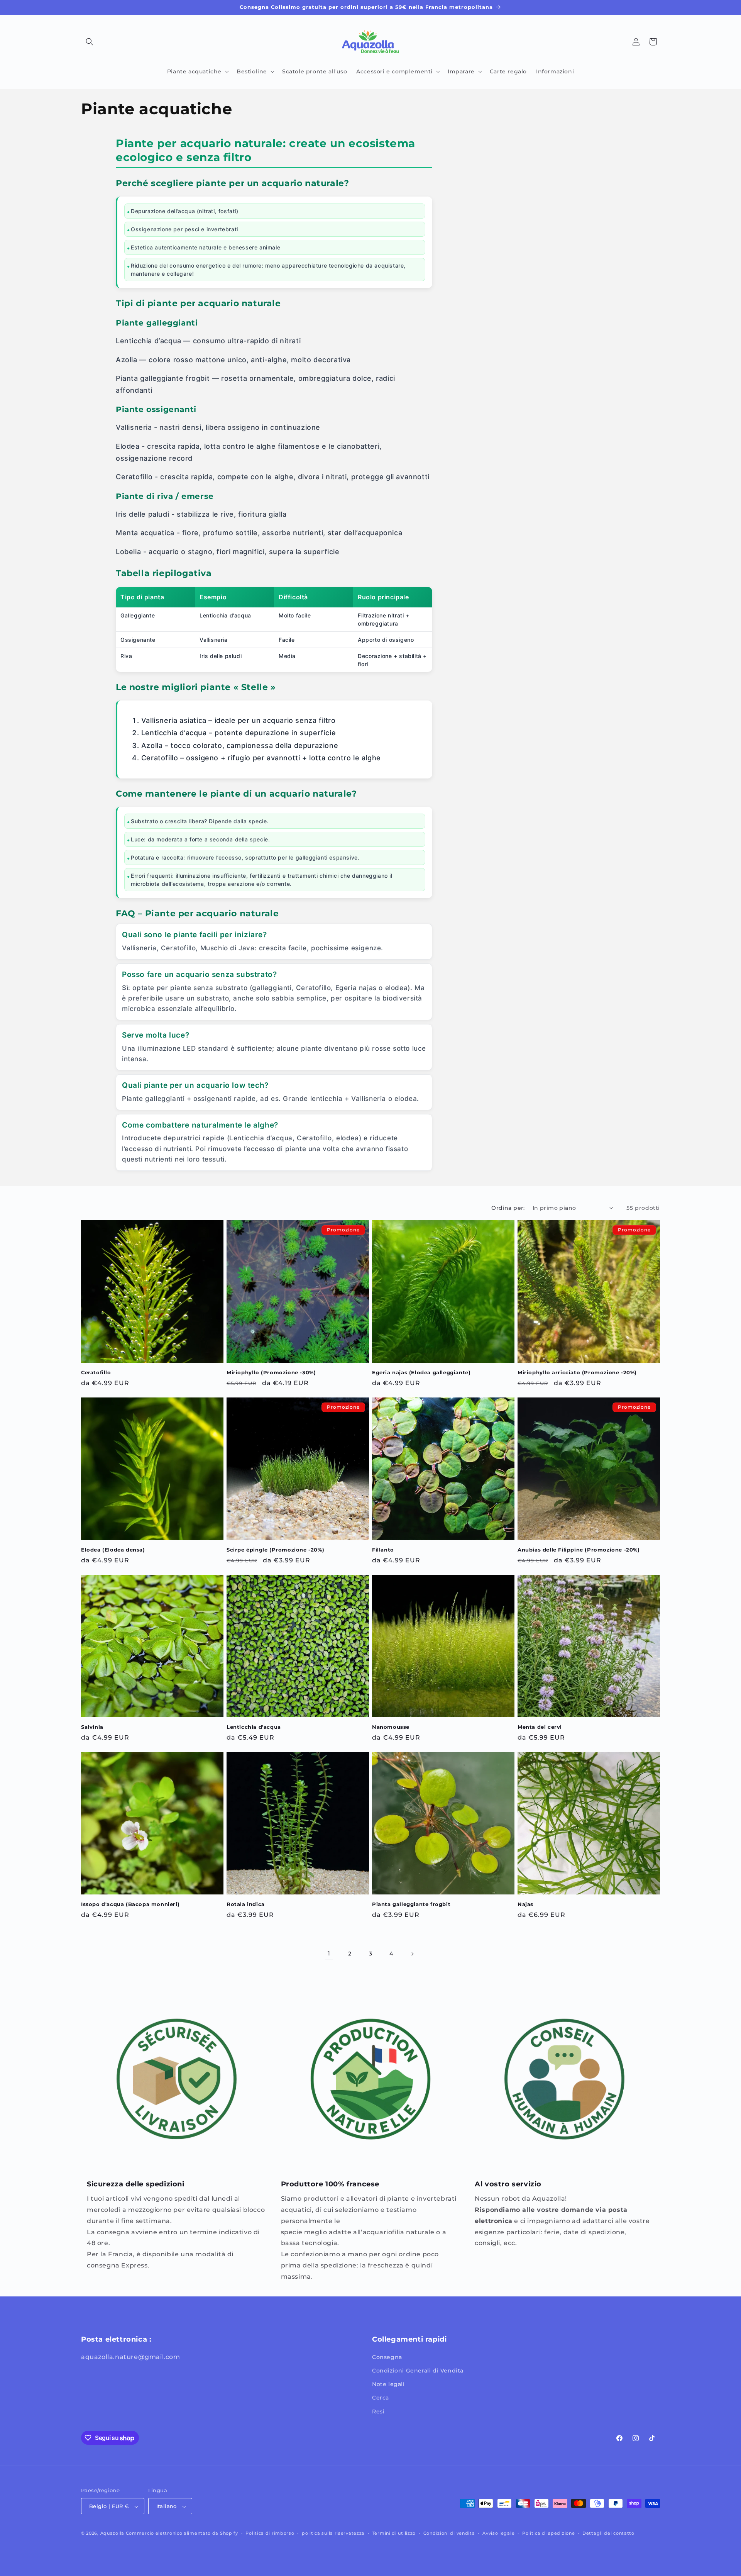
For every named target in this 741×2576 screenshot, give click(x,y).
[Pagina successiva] (412, 1954)
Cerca (381, 2398)
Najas (525, 1904)
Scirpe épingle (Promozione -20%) (275, 1550)
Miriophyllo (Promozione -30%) (271, 1372)
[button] (90, 42)
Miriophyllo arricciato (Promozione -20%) (577, 1372)
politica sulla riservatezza (333, 2533)
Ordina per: (508, 1208)
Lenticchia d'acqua (254, 1727)
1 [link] (329, 1953)
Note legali (388, 2384)
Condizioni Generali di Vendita (418, 2371)
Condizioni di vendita (449, 2533)
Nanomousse (391, 1727)
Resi (378, 2412)
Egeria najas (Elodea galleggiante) (421, 1372)
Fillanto (383, 1550)
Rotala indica (246, 1904)
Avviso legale (498, 2533)
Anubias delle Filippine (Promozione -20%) (579, 1550)
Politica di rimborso (270, 2533)
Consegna (387, 2357)
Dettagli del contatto (608, 2533)
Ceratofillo (96, 1372)
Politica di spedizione (548, 2533)
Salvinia (92, 1727)
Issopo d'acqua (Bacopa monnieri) (130, 1904)
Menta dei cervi (540, 1727)
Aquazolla (112, 2534)
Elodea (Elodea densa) (113, 1550)
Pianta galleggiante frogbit (411, 1904)
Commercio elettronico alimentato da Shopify (182, 2534)
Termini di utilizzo (394, 2533)
